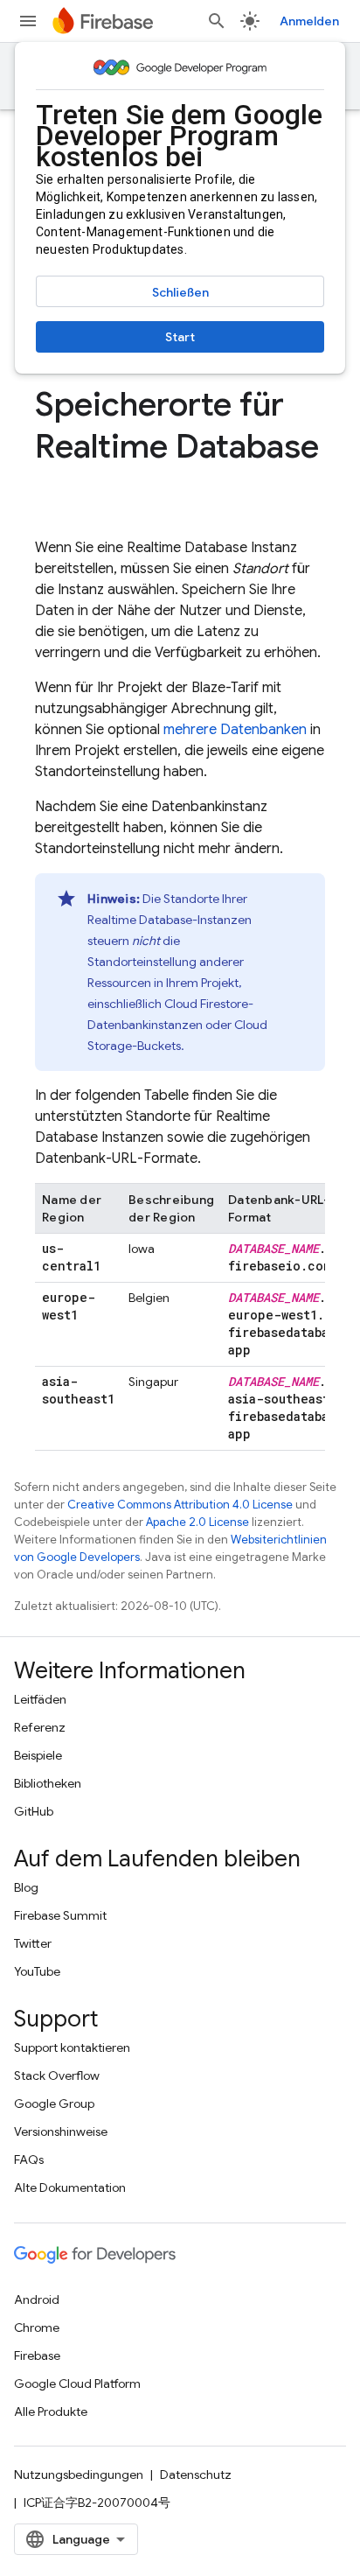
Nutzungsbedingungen (79, 2474)
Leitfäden (40, 1699)
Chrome (37, 2327)
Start (180, 337)
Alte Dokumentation (70, 2187)
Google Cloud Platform (77, 2383)
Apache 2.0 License (197, 1522)
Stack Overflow (57, 2075)
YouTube (37, 1971)
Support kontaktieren (72, 2047)
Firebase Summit (60, 1915)
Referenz (40, 1727)
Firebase (37, 2355)
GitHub (34, 1811)
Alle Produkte (51, 2411)
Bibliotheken (48, 1783)
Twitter (33, 1943)
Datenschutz (196, 2474)
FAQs (29, 2159)
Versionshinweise (61, 2131)
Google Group (54, 2103)
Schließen (180, 292)
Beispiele (38, 1755)
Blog (26, 1887)
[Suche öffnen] (217, 21)
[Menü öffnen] (28, 21)
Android (37, 2299)
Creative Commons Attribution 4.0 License (180, 1505)
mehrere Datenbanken (235, 730)
